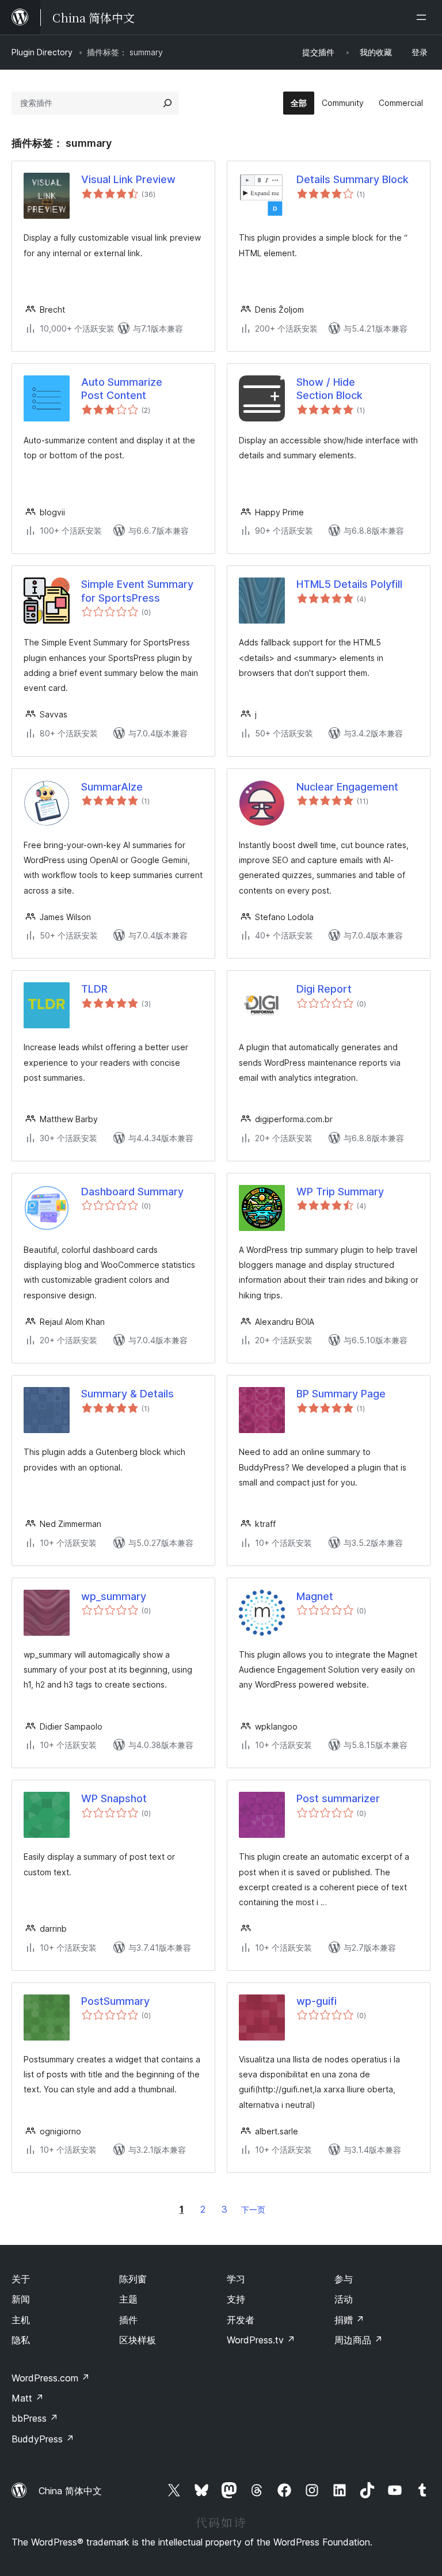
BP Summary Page (341, 1394)
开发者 (241, 2320)
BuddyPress (43, 2439)
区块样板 (138, 2340)
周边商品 (359, 2340)
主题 (128, 2299)
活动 (344, 2299)
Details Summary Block (353, 179)
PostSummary (115, 2001)
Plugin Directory (42, 52)
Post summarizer (338, 1798)
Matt (28, 2398)
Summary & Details (127, 1394)
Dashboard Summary (132, 1192)
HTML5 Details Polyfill (349, 584)
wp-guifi (317, 2001)
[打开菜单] (424, 17)
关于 (21, 2279)
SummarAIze (112, 787)
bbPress (35, 2418)
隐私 (21, 2340)
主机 (21, 2320)
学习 (236, 2279)
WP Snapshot (114, 1798)
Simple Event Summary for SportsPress (137, 591)
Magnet (315, 1596)
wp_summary (114, 1596)
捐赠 (349, 2320)
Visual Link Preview (128, 179)
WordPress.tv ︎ (261, 2340)
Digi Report (324, 989)
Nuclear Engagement (347, 787)
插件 (128, 2320)
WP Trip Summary (340, 1192)
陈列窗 (133, 2279)
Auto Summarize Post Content (122, 389)
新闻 (21, 2299)
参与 (344, 2279)
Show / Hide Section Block (329, 389)
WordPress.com (51, 2378)
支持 (236, 2299)
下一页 (253, 2210)
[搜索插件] (167, 103)
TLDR (94, 989)
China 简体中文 (70, 2491)
